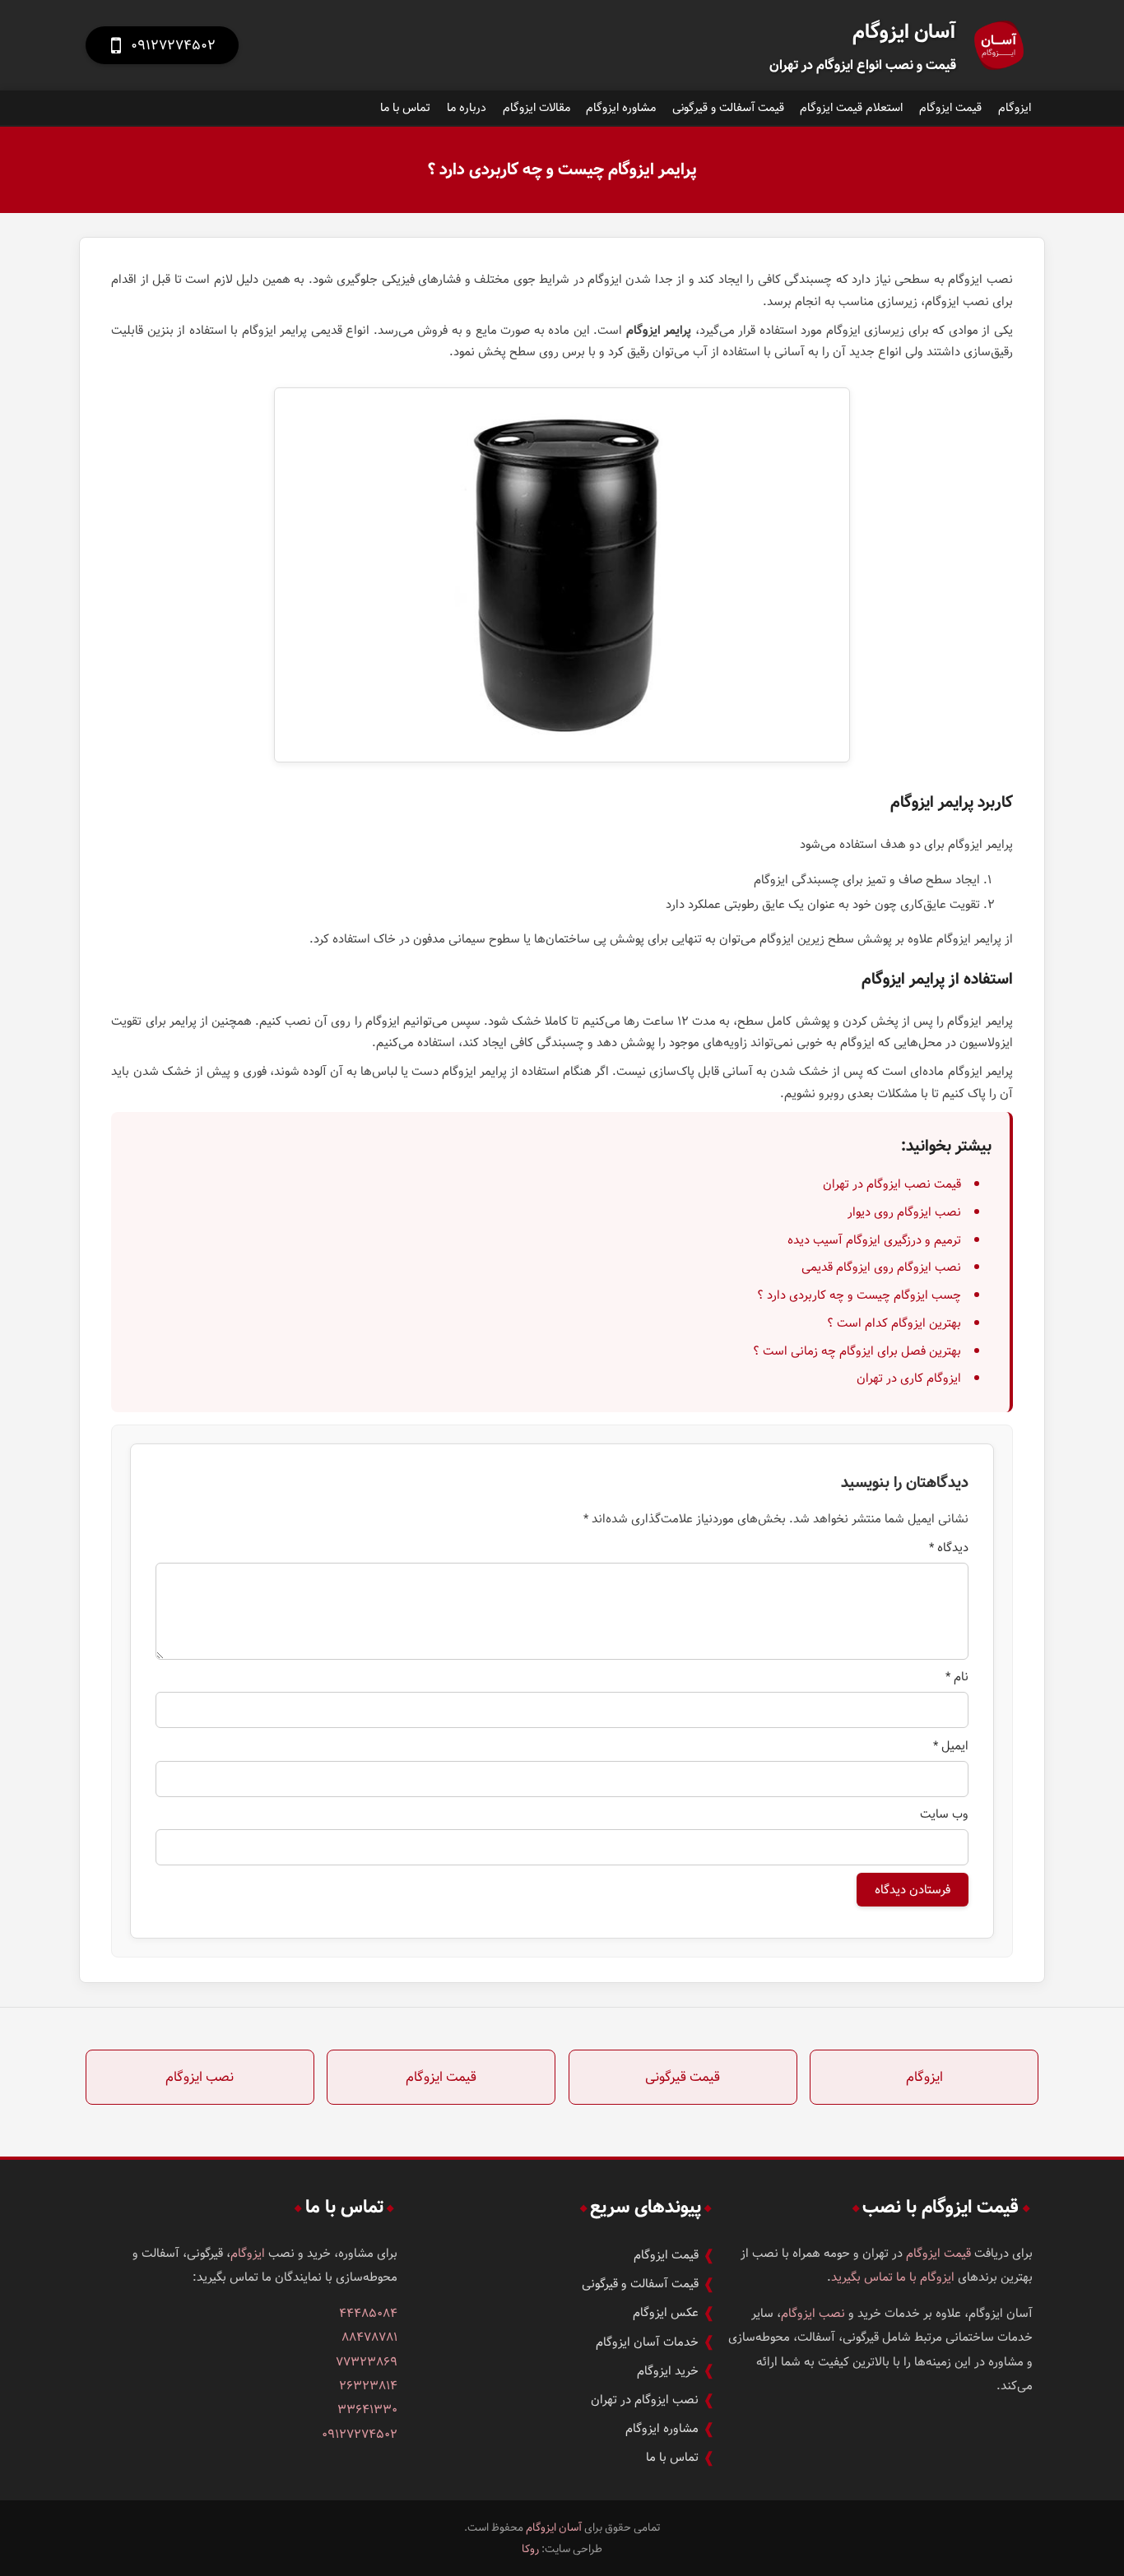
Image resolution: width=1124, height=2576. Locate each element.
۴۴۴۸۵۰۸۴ (368, 2313)
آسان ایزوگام (554, 2527)
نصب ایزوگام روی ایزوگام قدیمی (881, 1267)
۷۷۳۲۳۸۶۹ (367, 2362)
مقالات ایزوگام (536, 108)
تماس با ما (405, 108)
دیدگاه (949, 1547)
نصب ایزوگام (200, 2077)
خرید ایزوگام (668, 2371)
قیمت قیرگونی (683, 2077)
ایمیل (951, 1746)
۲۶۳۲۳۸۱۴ (368, 2386)
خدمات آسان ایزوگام (647, 2342)
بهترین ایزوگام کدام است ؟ (894, 1323)
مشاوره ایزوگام (621, 108)
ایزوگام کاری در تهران (909, 1378)
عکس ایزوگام (666, 2312)
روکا (530, 2549)
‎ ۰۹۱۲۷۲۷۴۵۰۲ (162, 45)
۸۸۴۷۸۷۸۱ (369, 2337)
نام (957, 1677)
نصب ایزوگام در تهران (645, 2400)
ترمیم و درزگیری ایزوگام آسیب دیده (874, 1240)
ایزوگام (1015, 108)
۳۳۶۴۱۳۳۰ (367, 2409)
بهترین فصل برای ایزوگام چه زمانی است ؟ (857, 1351)
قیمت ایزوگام (950, 108)
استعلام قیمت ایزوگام (851, 108)
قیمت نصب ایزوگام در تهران (892, 1184)
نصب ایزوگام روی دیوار (904, 1212)
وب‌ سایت (944, 1814)
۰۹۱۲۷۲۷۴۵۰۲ (360, 2434)
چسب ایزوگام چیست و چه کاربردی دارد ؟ (859, 1295)
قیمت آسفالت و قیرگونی (728, 108)
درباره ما (467, 108)
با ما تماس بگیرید (874, 2277)
